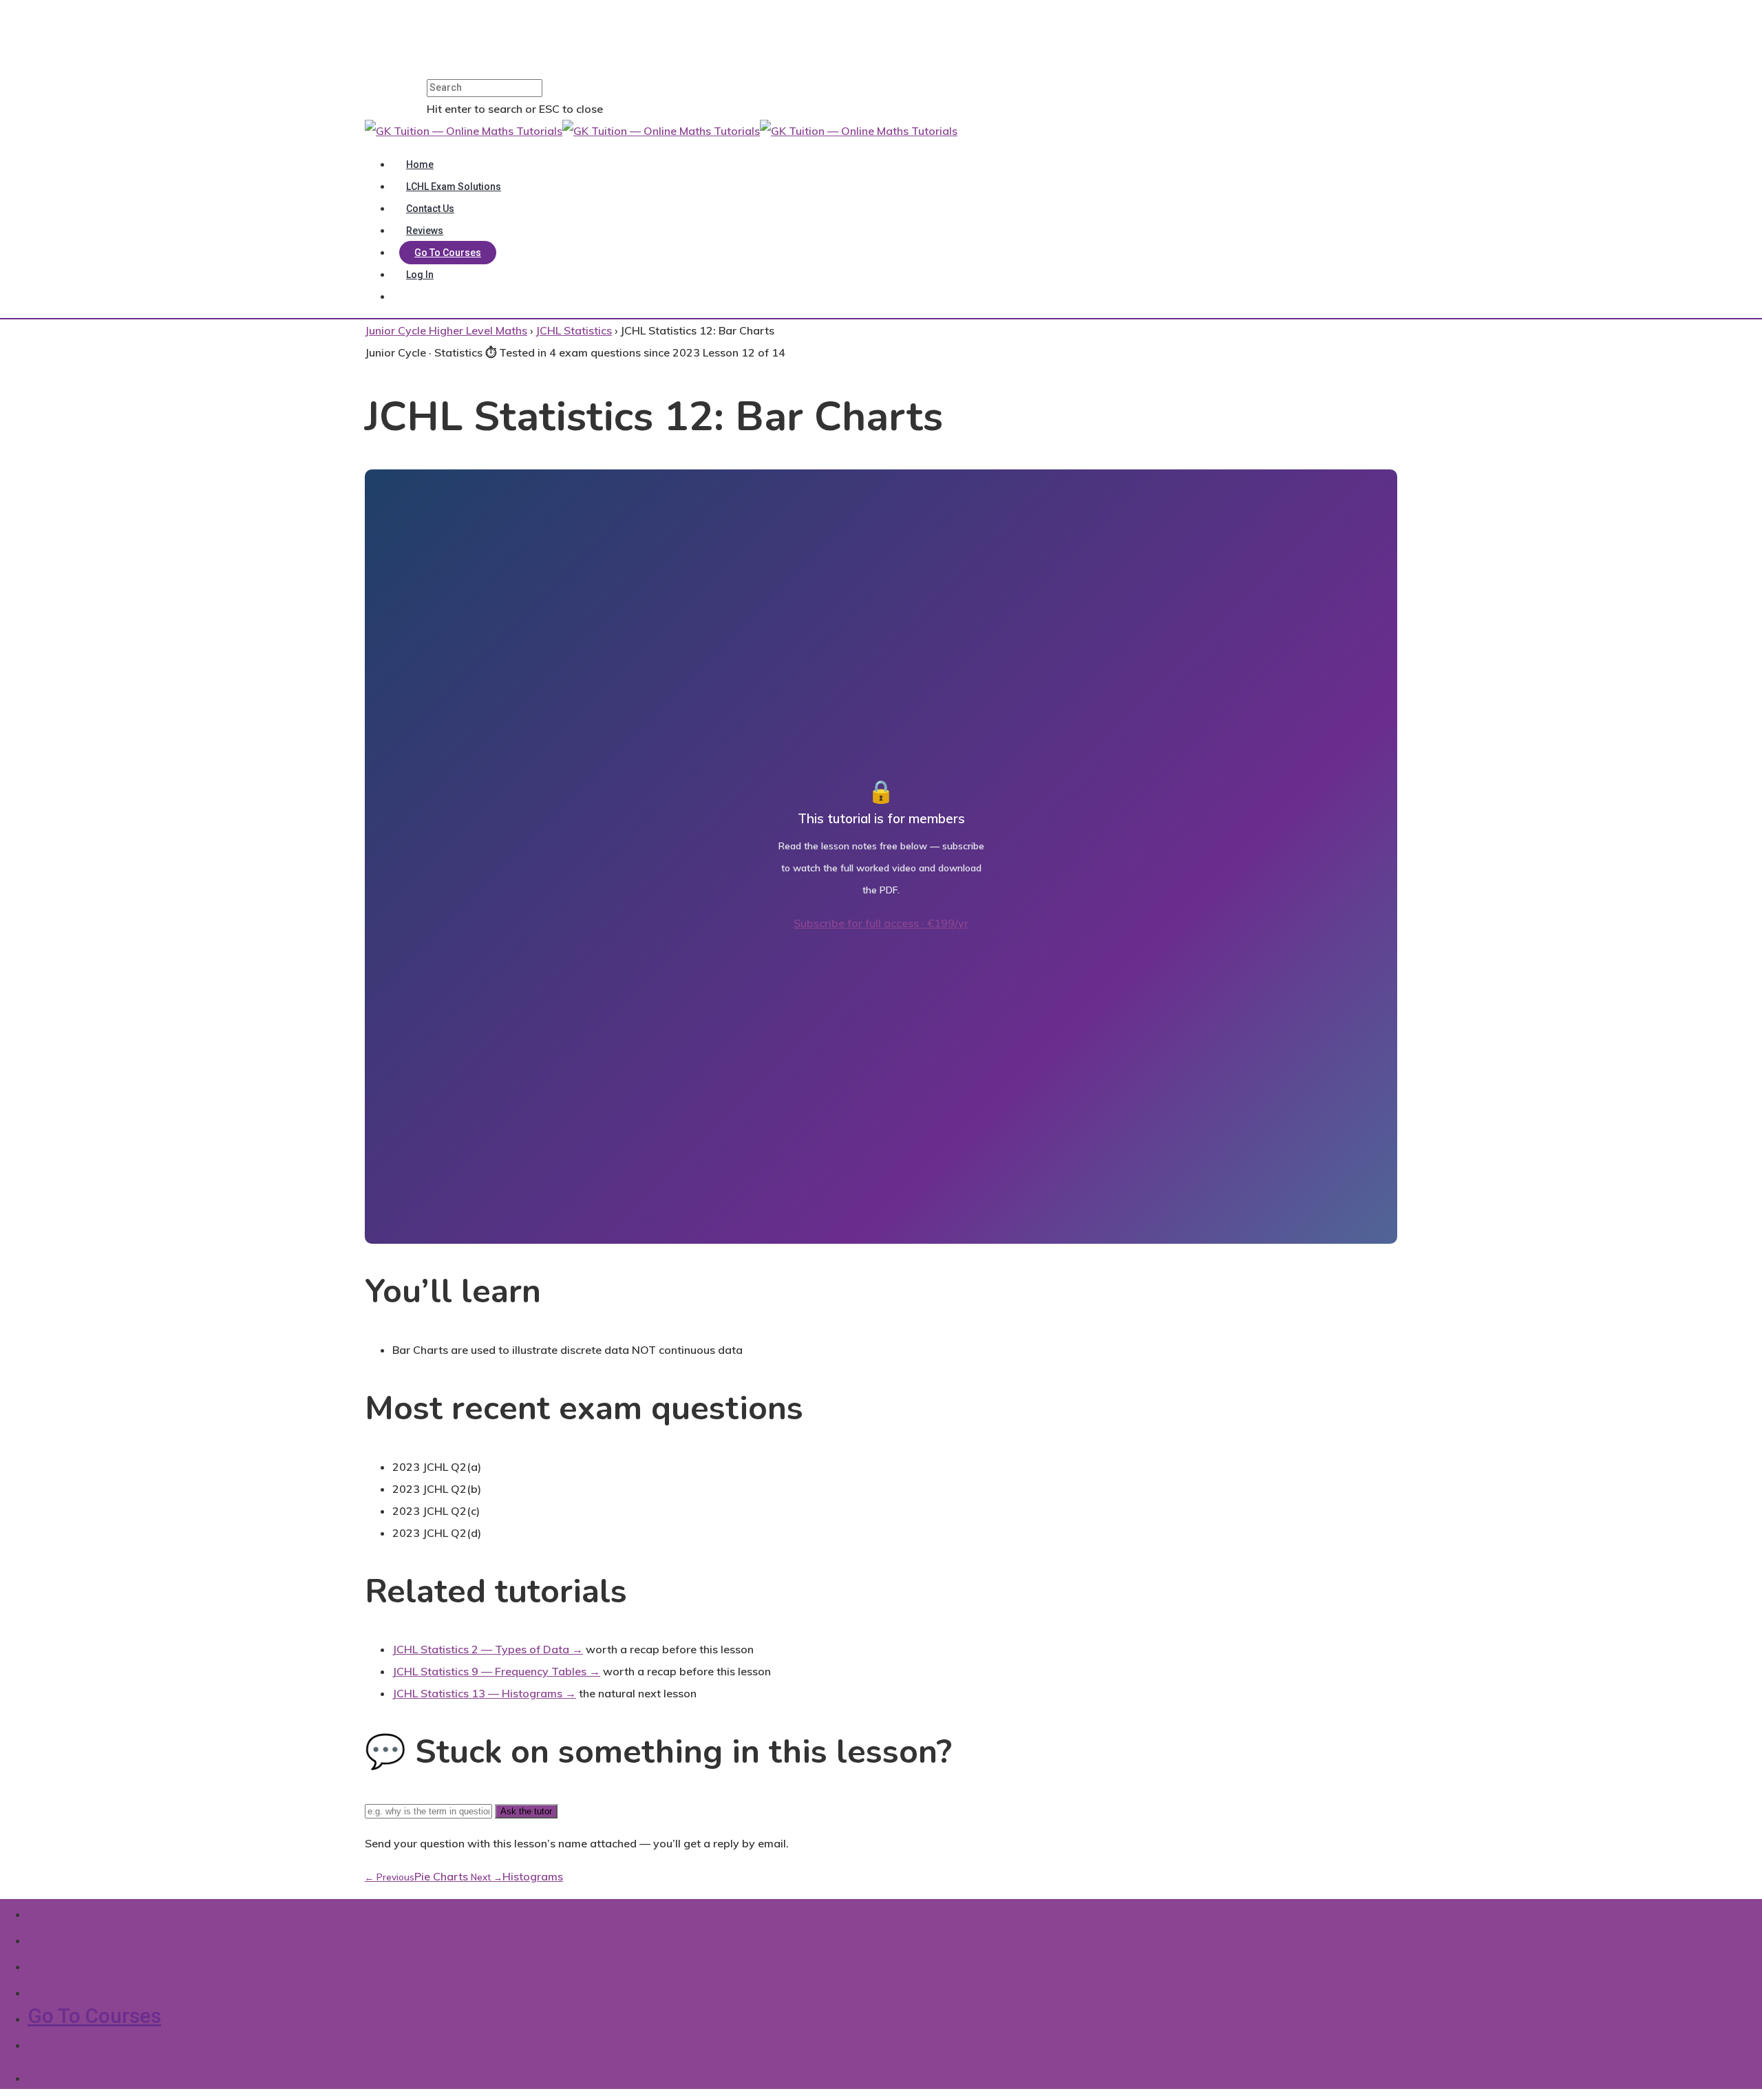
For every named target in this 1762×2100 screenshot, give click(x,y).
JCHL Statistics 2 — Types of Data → (488, 1649)
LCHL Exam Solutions (454, 187)
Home (420, 165)
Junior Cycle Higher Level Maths (446, 330)
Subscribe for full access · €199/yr (881, 923)
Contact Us (430, 209)
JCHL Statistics (574, 330)
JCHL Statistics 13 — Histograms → (484, 1693)
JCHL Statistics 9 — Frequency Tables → (496, 1671)
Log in (420, 275)
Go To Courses (448, 253)
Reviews (425, 231)
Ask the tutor (526, 1811)
